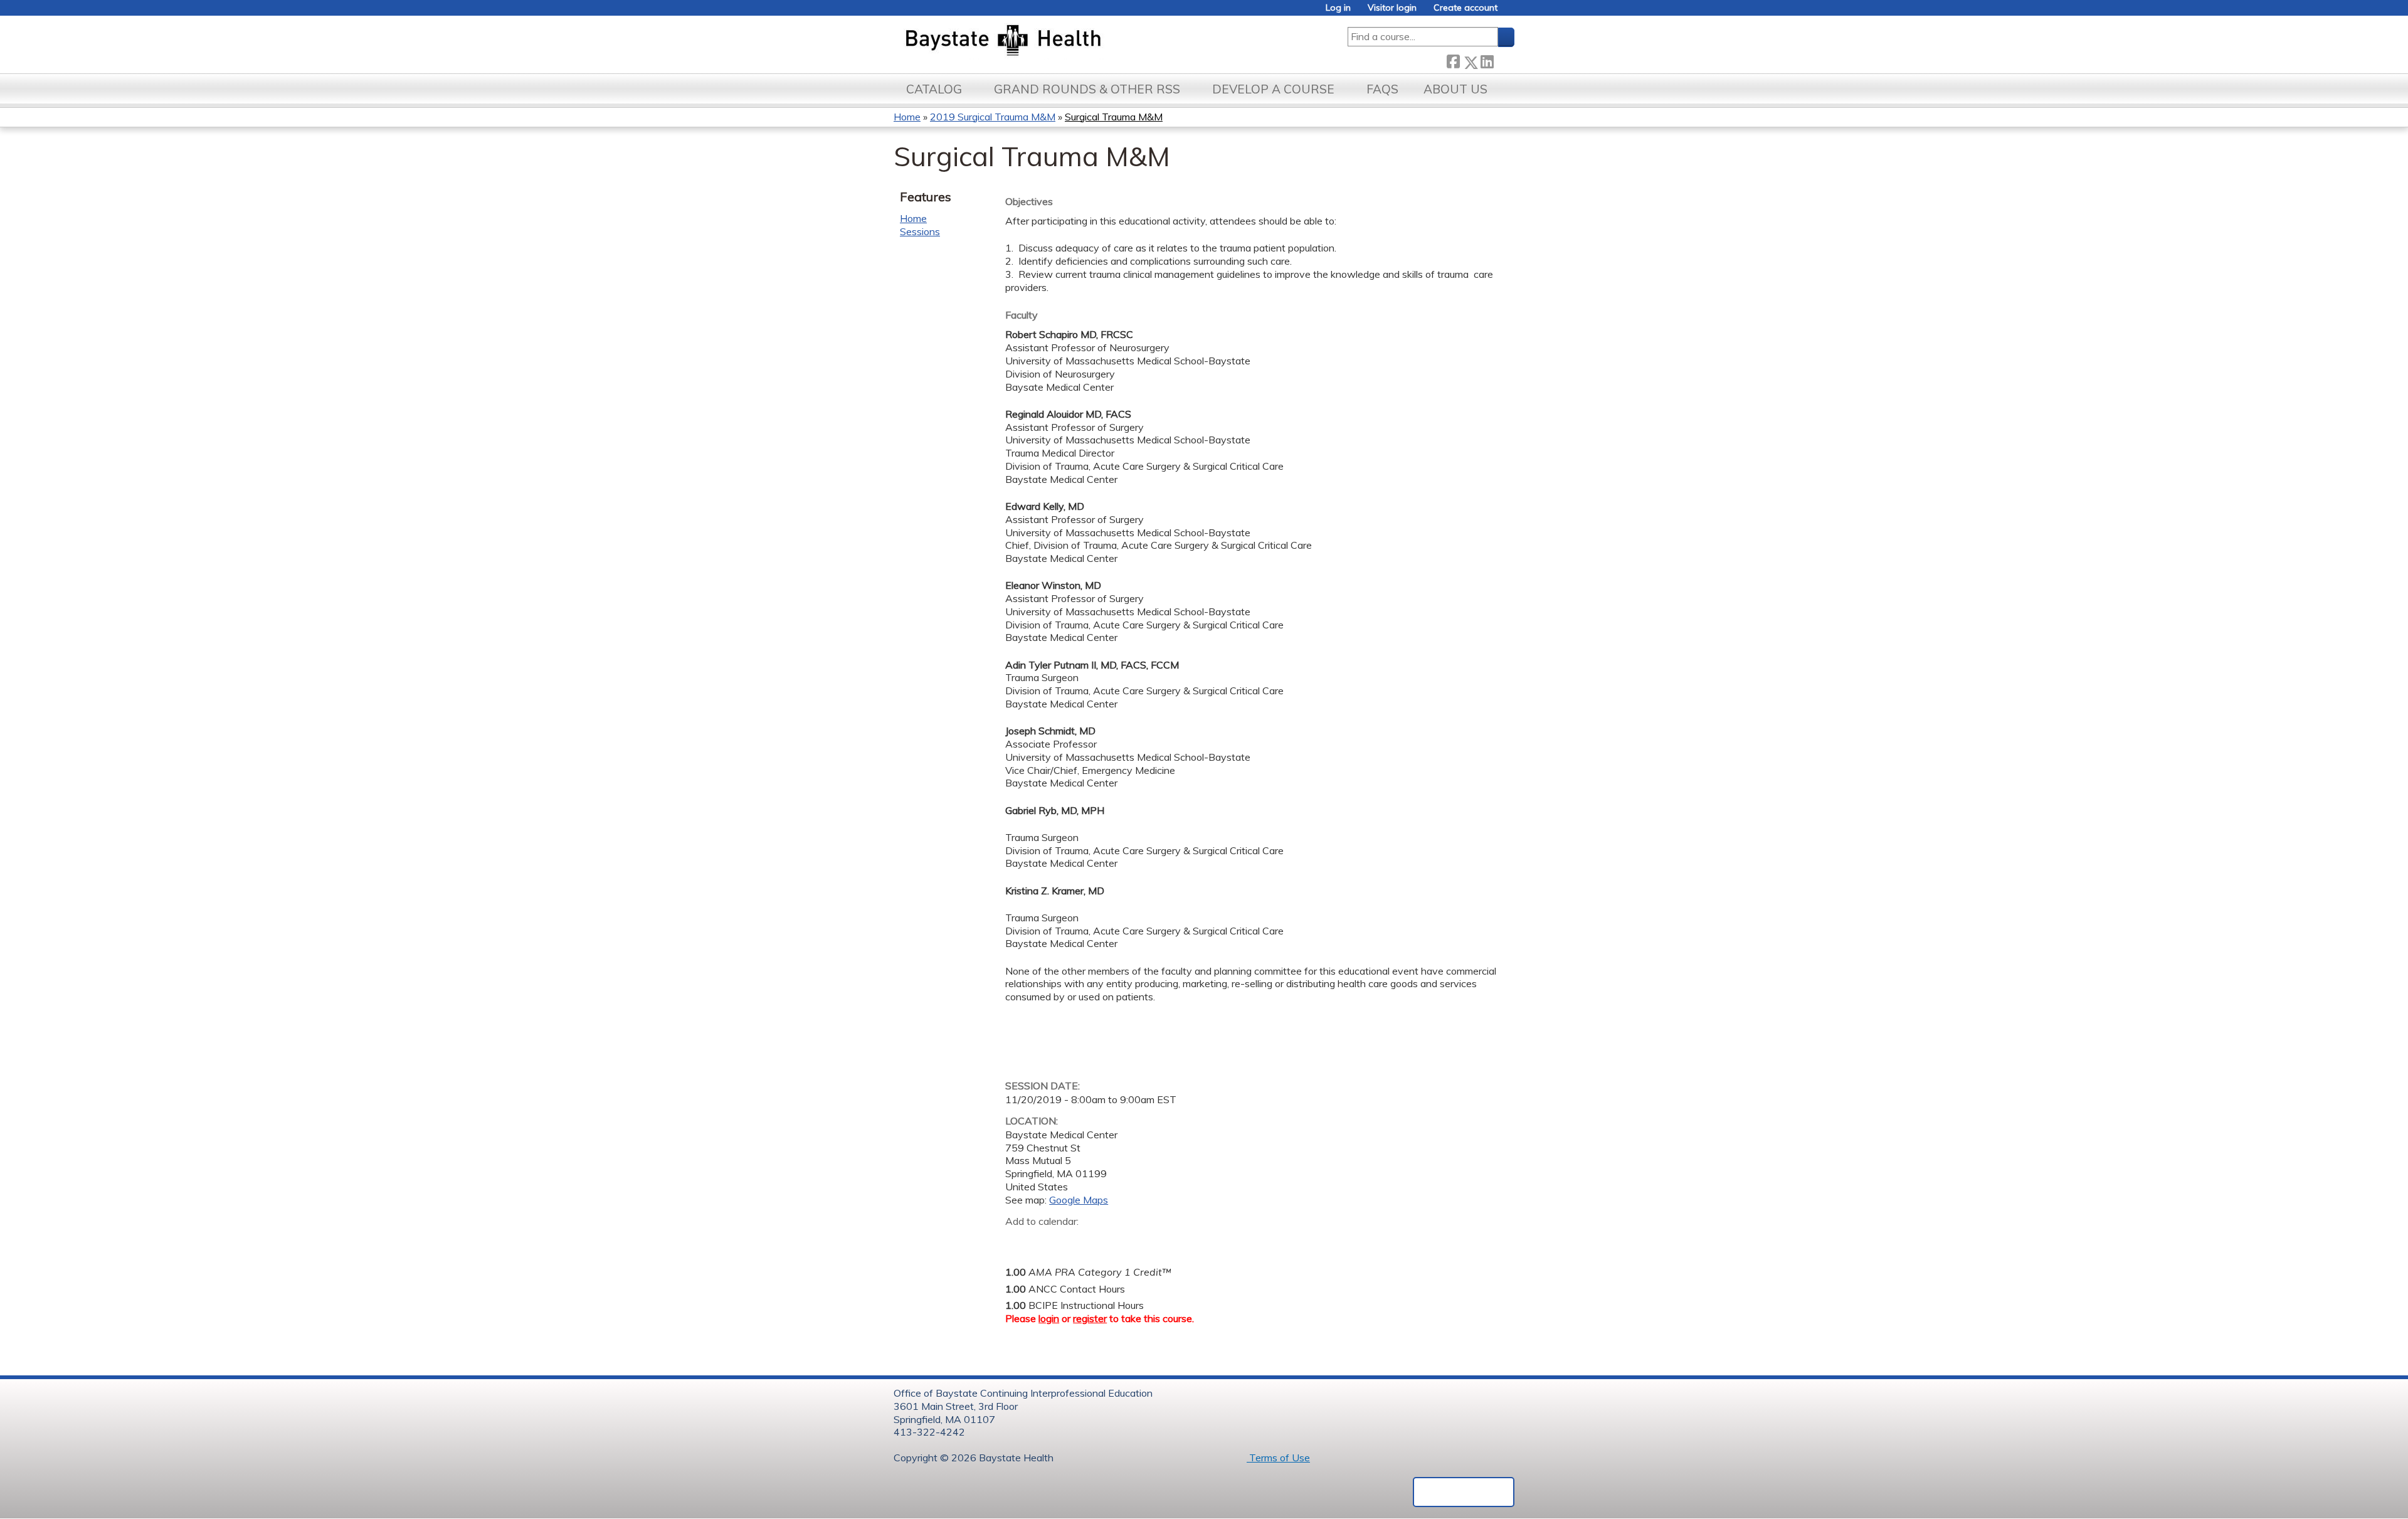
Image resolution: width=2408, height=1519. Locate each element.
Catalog (934, 89)
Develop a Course (1273, 89)
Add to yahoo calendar (1046, 1241)
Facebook (1453, 60)
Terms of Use (1278, 1458)
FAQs (1382, 89)
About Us (1455, 89)
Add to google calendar (1018, 1241)
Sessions (920, 231)
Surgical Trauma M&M (1114, 117)
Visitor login (1392, 8)
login (1049, 1318)
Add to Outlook (1105, 1241)
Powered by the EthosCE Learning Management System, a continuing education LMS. (1464, 1492)
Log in (1338, 8)
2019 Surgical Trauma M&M (993, 117)
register (1090, 1318)
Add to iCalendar (1075, 1241)
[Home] (1062, 41)
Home (907, 117)
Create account (1465, 8)
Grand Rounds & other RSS (1087, 89)
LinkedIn (1487, 59)
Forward (1504, 59)
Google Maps (1079, 1200)
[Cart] (1511, 12)
